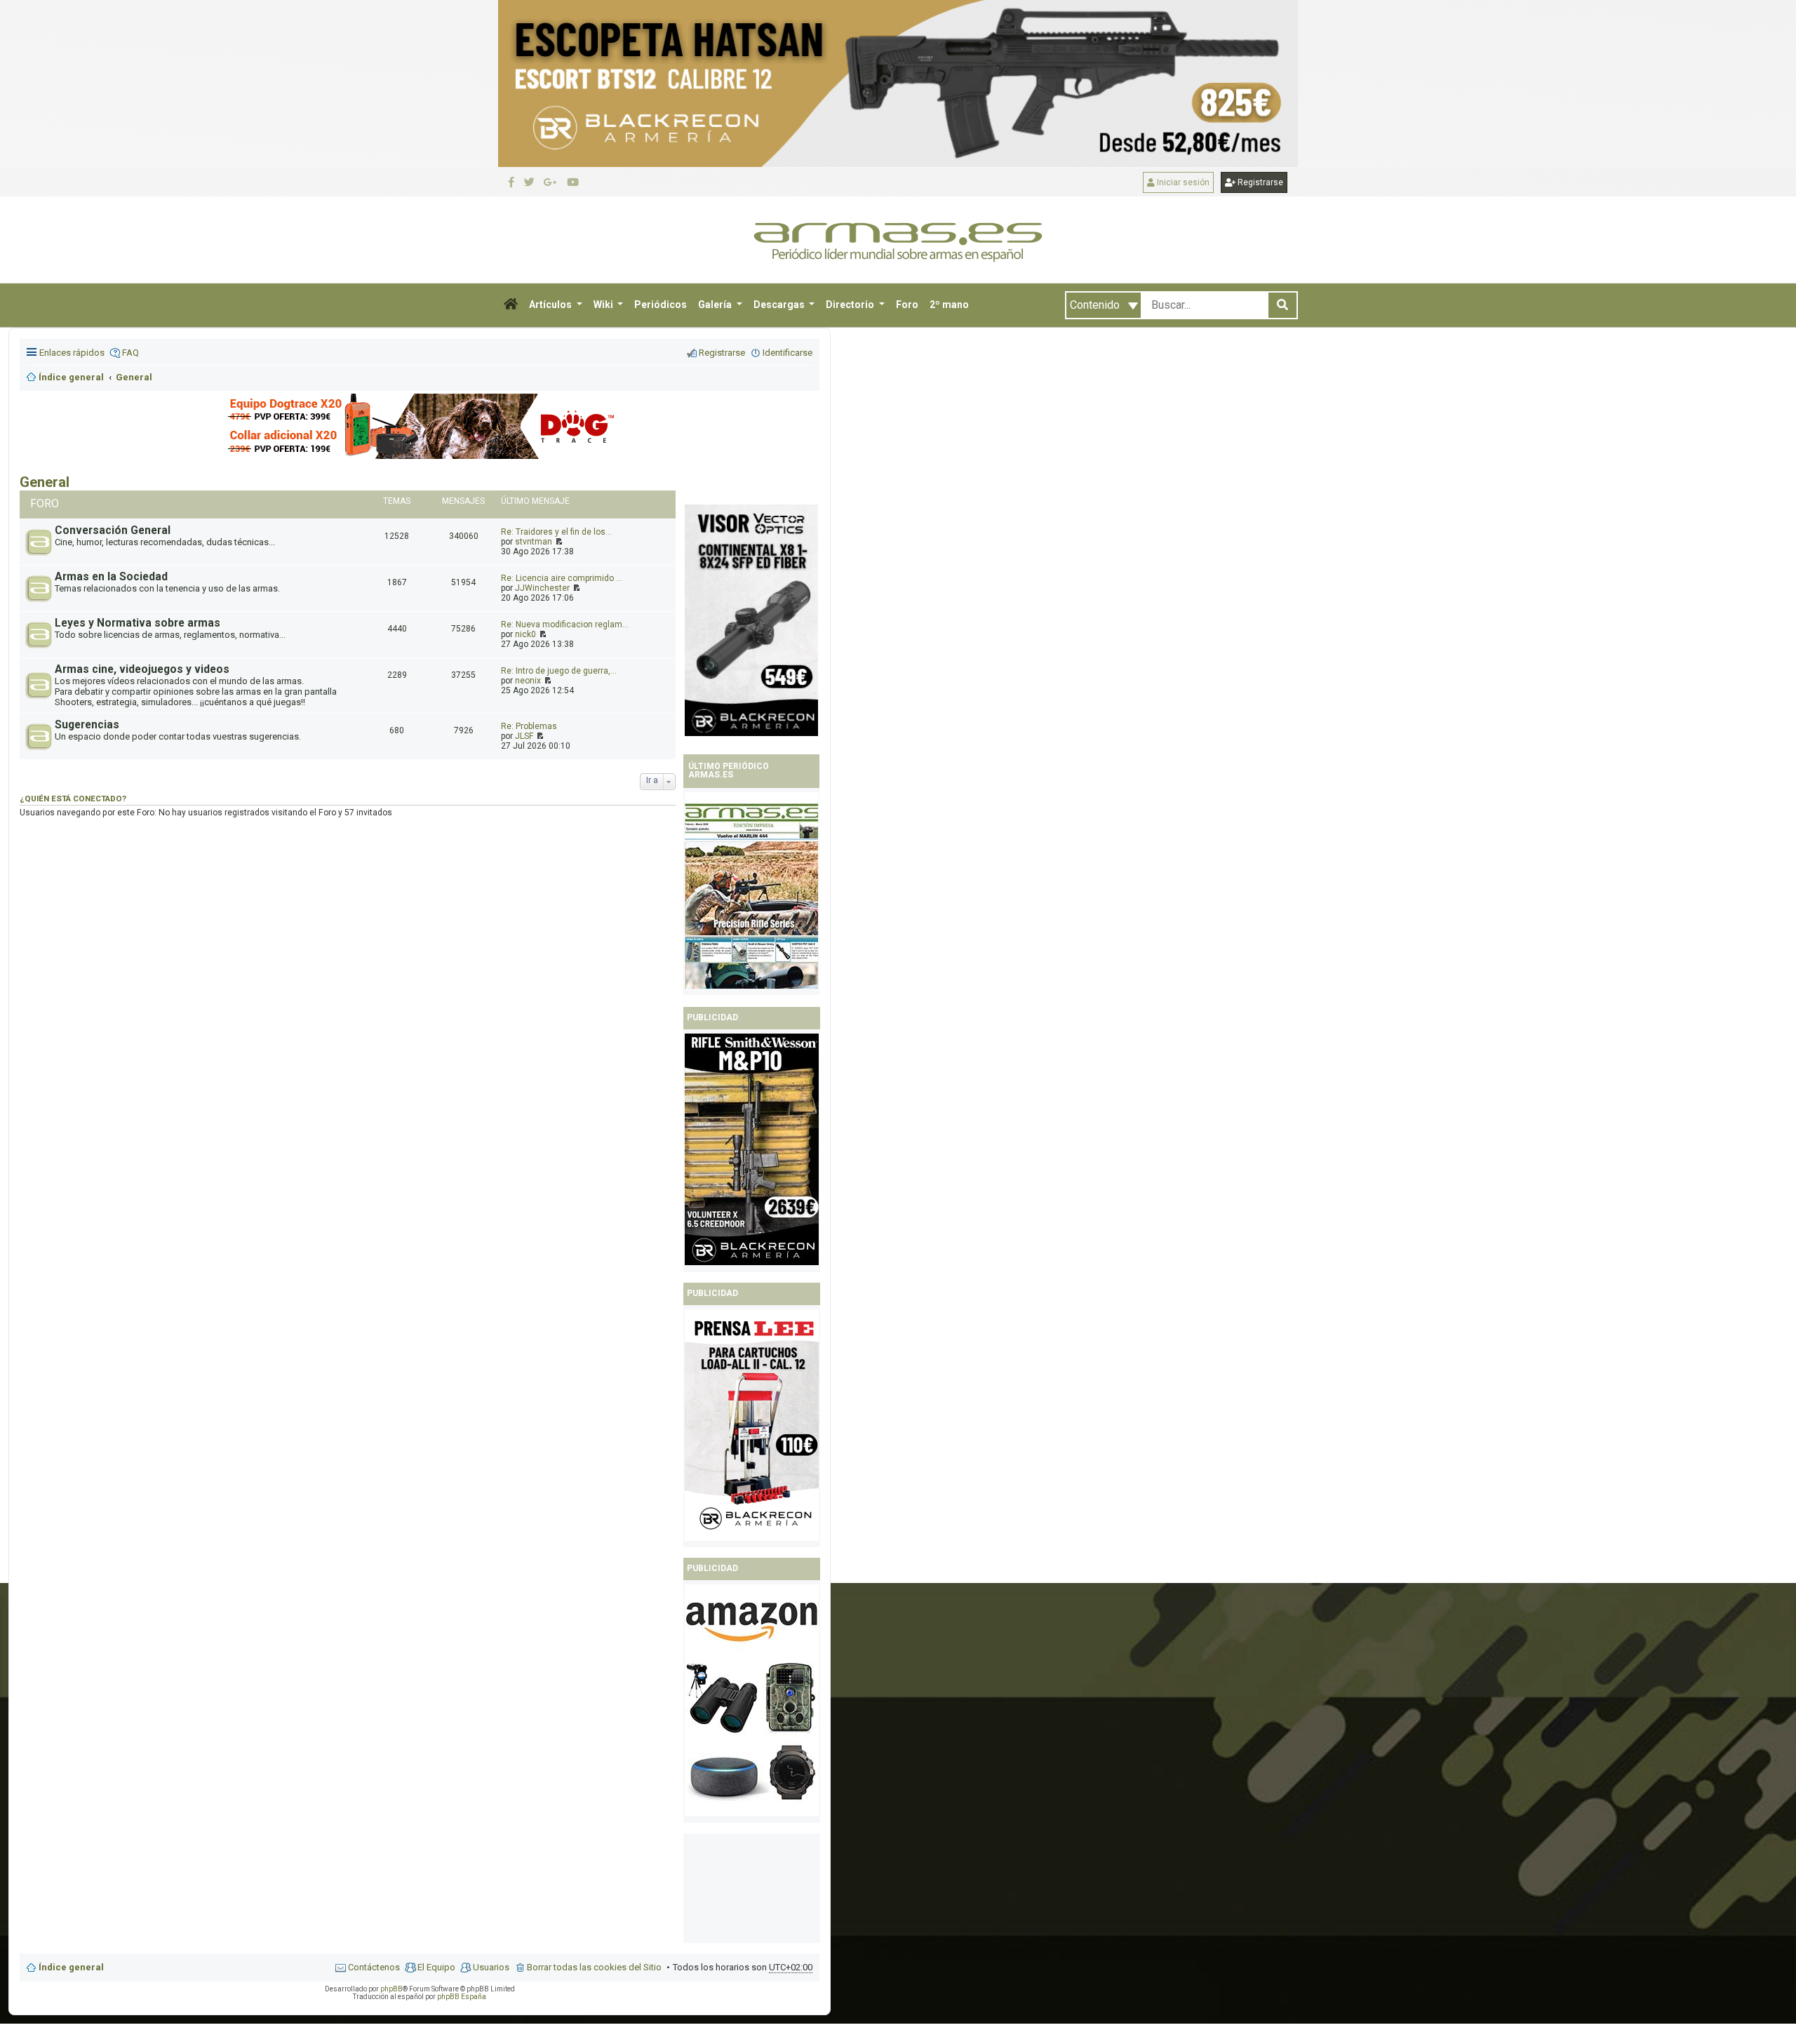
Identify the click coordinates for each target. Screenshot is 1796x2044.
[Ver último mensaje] (558, 542)
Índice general (71, 1967)
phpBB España (462, 1997)
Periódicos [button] (661, 305)
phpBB (391, 1989)
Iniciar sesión (1182, 182)
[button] (511, 305)
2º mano (949, 305)
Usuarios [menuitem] (491, 1967)
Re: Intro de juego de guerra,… (559, 671)
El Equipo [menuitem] (436, 1967)
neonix (528, 681)
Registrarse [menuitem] (722, 353)
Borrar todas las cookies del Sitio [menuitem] (594, 1967)
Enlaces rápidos (72, 353)
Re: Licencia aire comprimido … (562, 578)
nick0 (525, 634)
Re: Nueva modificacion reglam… (565, 624)
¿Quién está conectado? (73, 799)
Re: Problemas (529, 726)
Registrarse (1259, 182)
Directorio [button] (851, 305)
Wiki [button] (604, 305)
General (45, 482)
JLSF (524, 736)
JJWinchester (542, 588)
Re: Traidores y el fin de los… (556, 532)
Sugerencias (87, 725)
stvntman (534, 542)
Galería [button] (716, 305)
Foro (907, 305)
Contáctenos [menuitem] (374, 1967)
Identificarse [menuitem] (788, 353)
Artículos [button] (551, 305)
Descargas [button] (780, 305)
